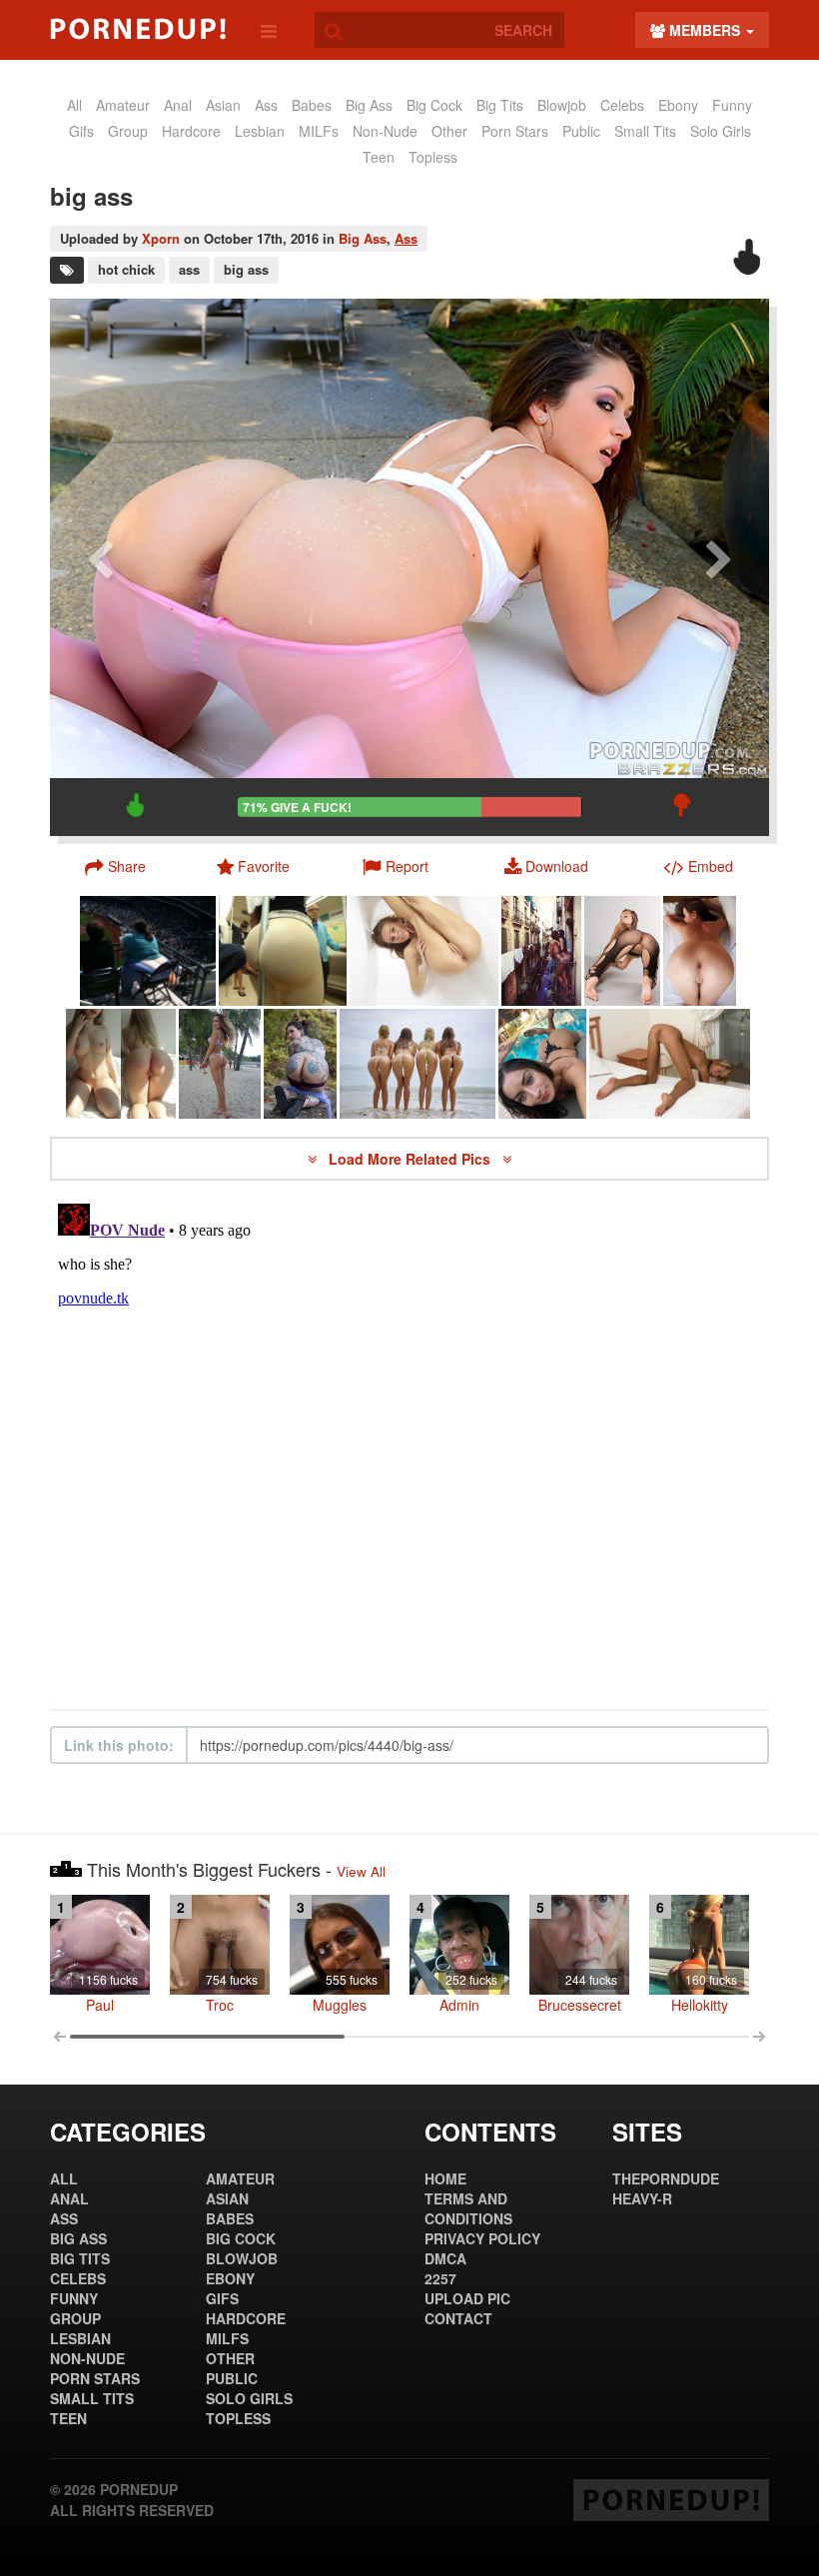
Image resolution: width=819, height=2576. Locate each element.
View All (361, 1871)
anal (178, 105)
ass (266, 105)
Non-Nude (385, 131)
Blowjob (562, 105)
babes (312, 105)
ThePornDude (666, 2178)
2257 (440, 2278)
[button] (396, 866)
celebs (622, 105)
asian (223, 105)
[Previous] (100, 567)
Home (445, 2178)
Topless (433, 157)
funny (732, 105)
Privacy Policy (482, 2238)
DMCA (445, 2258)
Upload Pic (467, 2298)
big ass (246, 269)
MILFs (319, 131)
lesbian (260, 131)
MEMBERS (705, 30)
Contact (458, 2318)
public (581, 131)
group (128, 131)
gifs (81, 131)
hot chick (126, 269)
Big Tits (500, 105)
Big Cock (434, 105)
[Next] (719, 567)
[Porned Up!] (138, 29)
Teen (379, 157)
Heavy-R (642, 2198)
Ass (406, 238)
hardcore (191, 131)
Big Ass (369, 105)
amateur (123, 105)
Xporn (161, 238)
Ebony (678, 105)
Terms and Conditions (468, 2208)
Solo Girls (721, 131)
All (74, 105)
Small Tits (645, 131)
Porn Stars (515, 131)
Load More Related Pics (411, 1159)
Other (449, 131)
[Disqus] (409, 1445)
